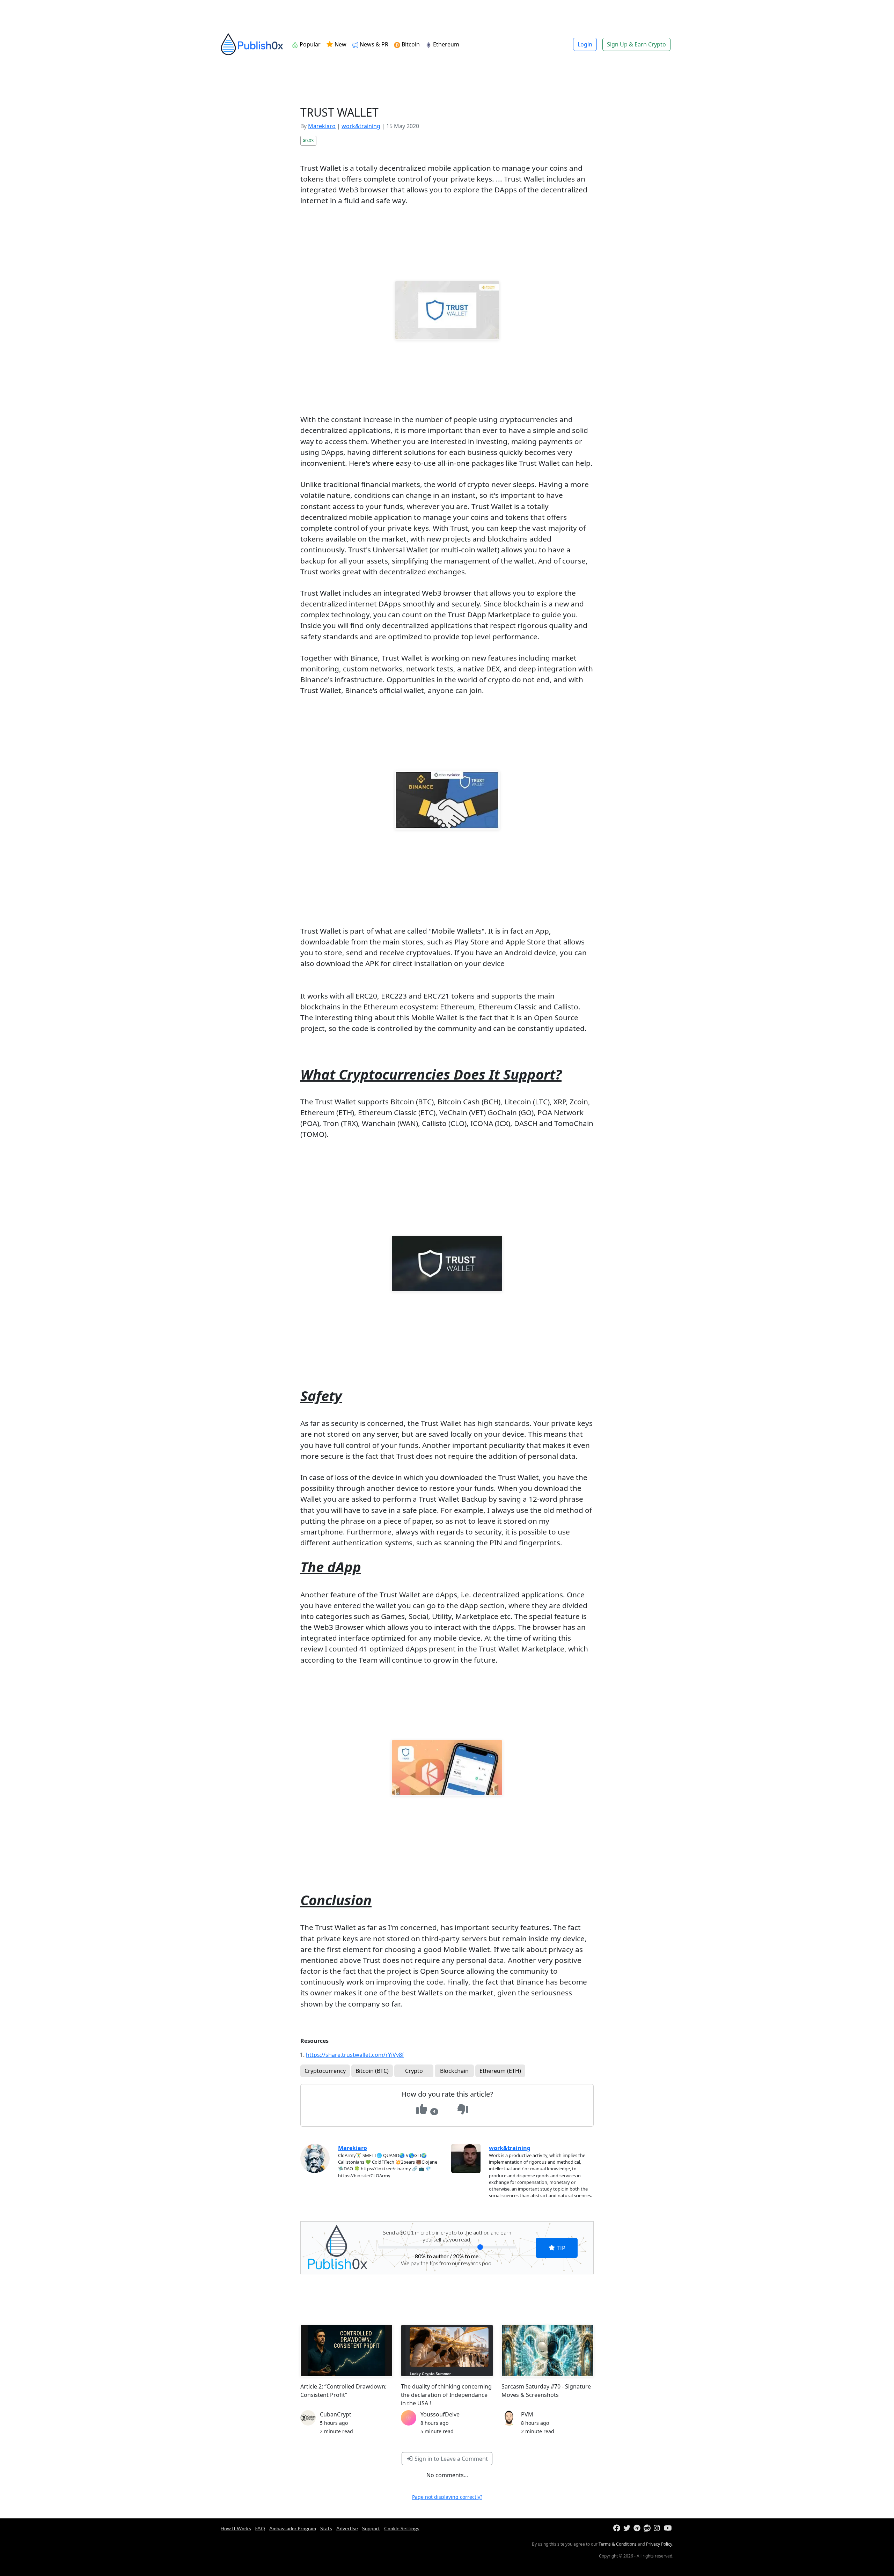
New (340, 44)
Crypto (414, 2071)
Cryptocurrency (325, 2071)
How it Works (236, 2528)
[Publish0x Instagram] (658, 2528)
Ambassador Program (293, 2528)
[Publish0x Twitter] (628, 2528)
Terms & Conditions (618, 2544)
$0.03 (308, 140)
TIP (560, 2248)
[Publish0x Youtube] (668, 2528)
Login (585, 44)
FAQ (260, 2528)
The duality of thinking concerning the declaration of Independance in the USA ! (446, 2395)
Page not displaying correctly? (447, 2497)
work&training (361, 126)
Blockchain (454, 2071)
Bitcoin (411, 44)
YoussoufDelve (440, 2414)
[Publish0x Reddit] (648, 2528)
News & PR (374, 44)
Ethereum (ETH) (500, 2071)
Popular (310, 44)
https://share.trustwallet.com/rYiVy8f (355, 2055)
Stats (326, 2528)
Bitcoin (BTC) (372, 2071)
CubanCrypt (336, 2414)
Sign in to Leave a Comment (450, 2459)
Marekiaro (322, 126)
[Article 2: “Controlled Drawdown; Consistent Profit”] (346, 2351)
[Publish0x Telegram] (638, 2528)
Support (371, 2528)
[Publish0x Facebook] (618, 2528)
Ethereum (446, 44)
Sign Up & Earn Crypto (636, 44)
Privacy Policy (659, 2544)
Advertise (347, 2528)
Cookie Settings (402, 2528)
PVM (527, 2414)
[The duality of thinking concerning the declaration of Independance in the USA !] (447, 2351)
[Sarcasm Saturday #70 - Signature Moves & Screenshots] (548, 2351)
